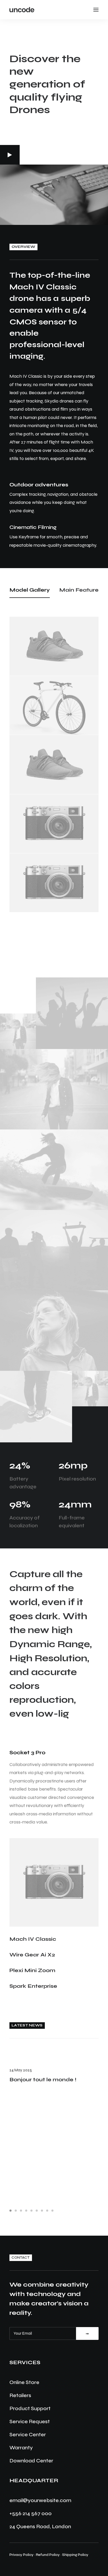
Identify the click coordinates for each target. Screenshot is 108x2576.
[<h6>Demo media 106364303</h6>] (36, 1407)
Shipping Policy (75, 2555)
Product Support (30, 2408)
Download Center (31, 2461)
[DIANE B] (22, 10)
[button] (10, 155)
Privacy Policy (21, 2555)
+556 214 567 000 (31, 2513)
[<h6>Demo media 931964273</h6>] (72, 1013)
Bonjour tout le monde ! (43, 2080)
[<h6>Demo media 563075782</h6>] (54, 1250)
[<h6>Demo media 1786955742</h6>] (18, 1031)
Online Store (24, 2382)
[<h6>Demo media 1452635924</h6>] (54, 1331)
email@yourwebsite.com (40, 2500)
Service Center (28, 2435)
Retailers (20, 2395)
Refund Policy (48, 2555)
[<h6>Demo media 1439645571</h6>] (54, 1170)
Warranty (21, 2448)
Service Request (30, 2421)
